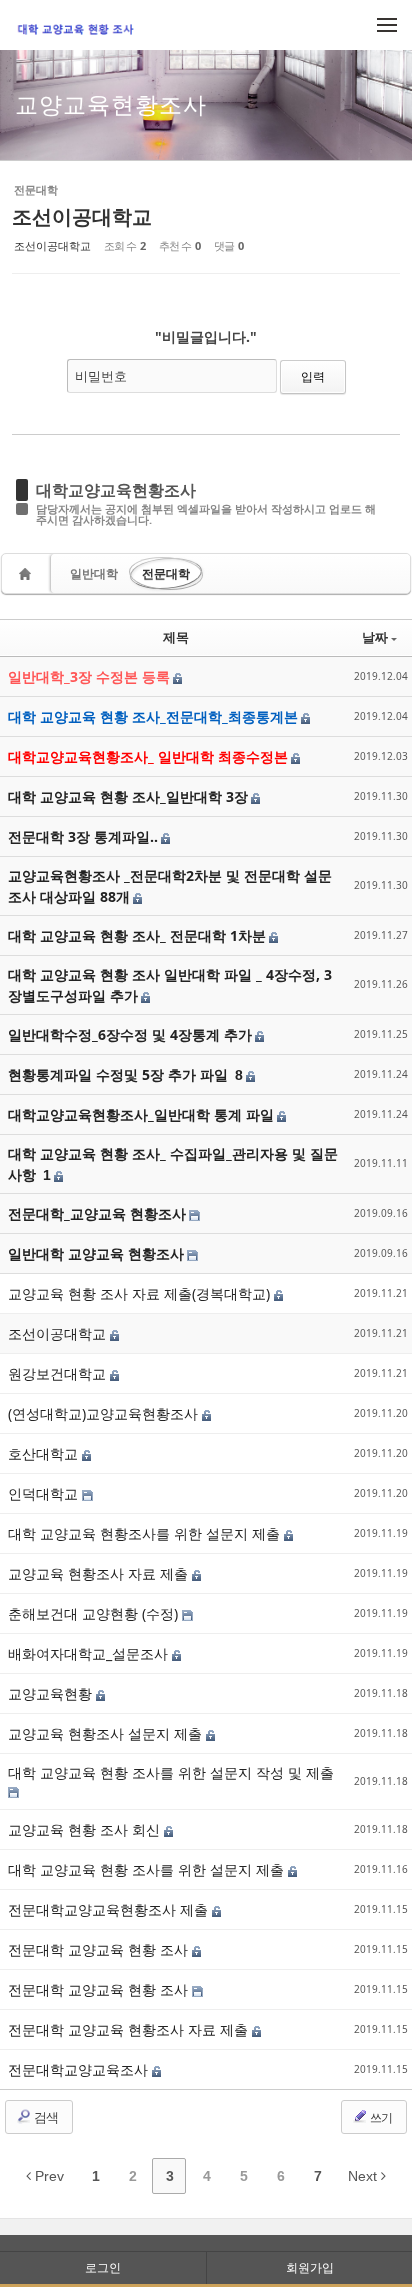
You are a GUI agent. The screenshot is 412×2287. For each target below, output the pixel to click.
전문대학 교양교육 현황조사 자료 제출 (130, 2029)
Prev (47, 2176)
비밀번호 (101, 376)
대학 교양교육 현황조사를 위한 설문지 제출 (146, 1533)
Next (364, 2176)
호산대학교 (45, 1453)
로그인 (103, 2267)
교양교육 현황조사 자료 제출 (100, 1573)
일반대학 (94, 573)
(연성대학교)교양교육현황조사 (105, 1413)
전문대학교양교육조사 (80, 2069)
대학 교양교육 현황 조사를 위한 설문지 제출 (148, 1869)
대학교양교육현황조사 (116, 490)
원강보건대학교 (59, 1373)
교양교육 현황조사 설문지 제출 (107, 1733)
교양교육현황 (52, 1693)
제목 (176, 637)
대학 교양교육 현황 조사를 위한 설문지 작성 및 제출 (171, 1772)
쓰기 (380, 2117)
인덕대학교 (45, 1493)
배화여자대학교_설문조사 (90, 1653)
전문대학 (166, 573)
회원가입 (310, 2267)
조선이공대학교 (82, 216)
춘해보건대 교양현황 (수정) (95, 1613)
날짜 (375, 637)
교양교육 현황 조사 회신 (86, 1829)
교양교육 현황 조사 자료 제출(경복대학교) (141, 1293)
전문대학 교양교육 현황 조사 (100, 1949)
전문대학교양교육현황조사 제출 (110, 1909)
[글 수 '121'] (28, 573)
